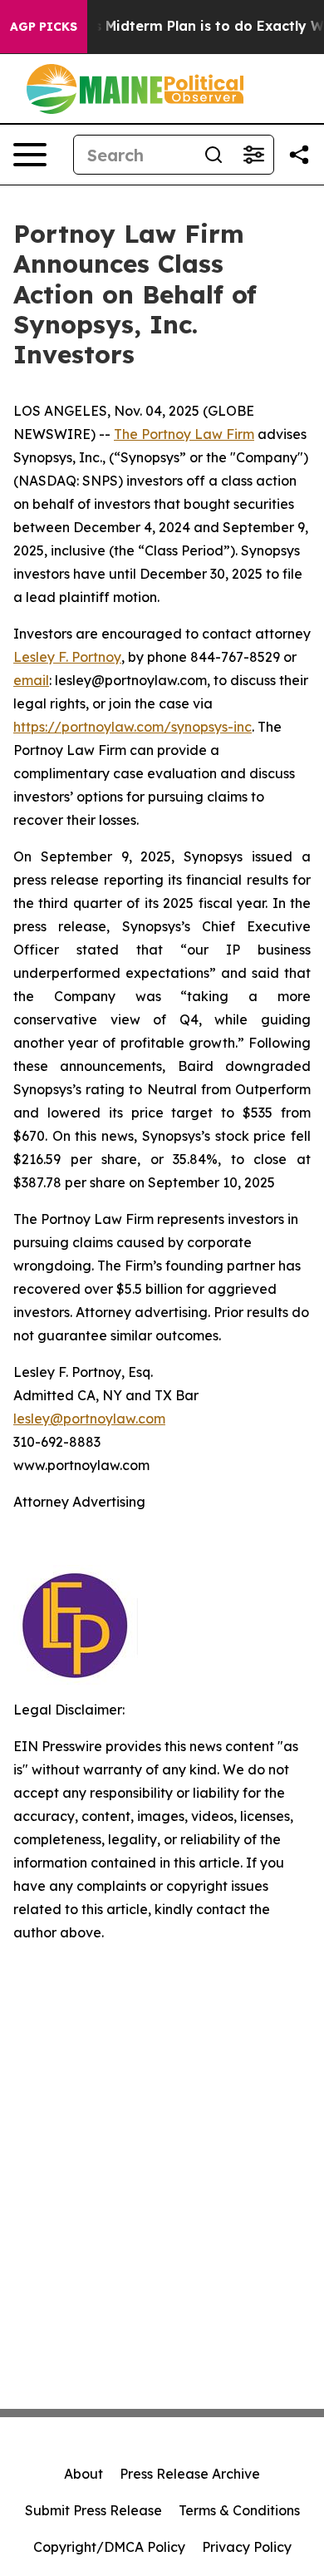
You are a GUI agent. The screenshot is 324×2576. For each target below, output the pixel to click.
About (83, 2474)
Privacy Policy (247, 2547)
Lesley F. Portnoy (67, 657)
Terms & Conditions (239, 2510)
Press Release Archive (190, 2474)
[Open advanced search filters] (253, 155)
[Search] (214, 155)
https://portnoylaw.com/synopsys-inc (133, 727)
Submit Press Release (93, 2510)
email (31, 680)
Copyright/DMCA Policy (109, 2547)
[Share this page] (299, 155)
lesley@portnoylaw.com (89, 1419)
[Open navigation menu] (30, 155)
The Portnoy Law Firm (184, 434)
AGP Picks (44, 27)
